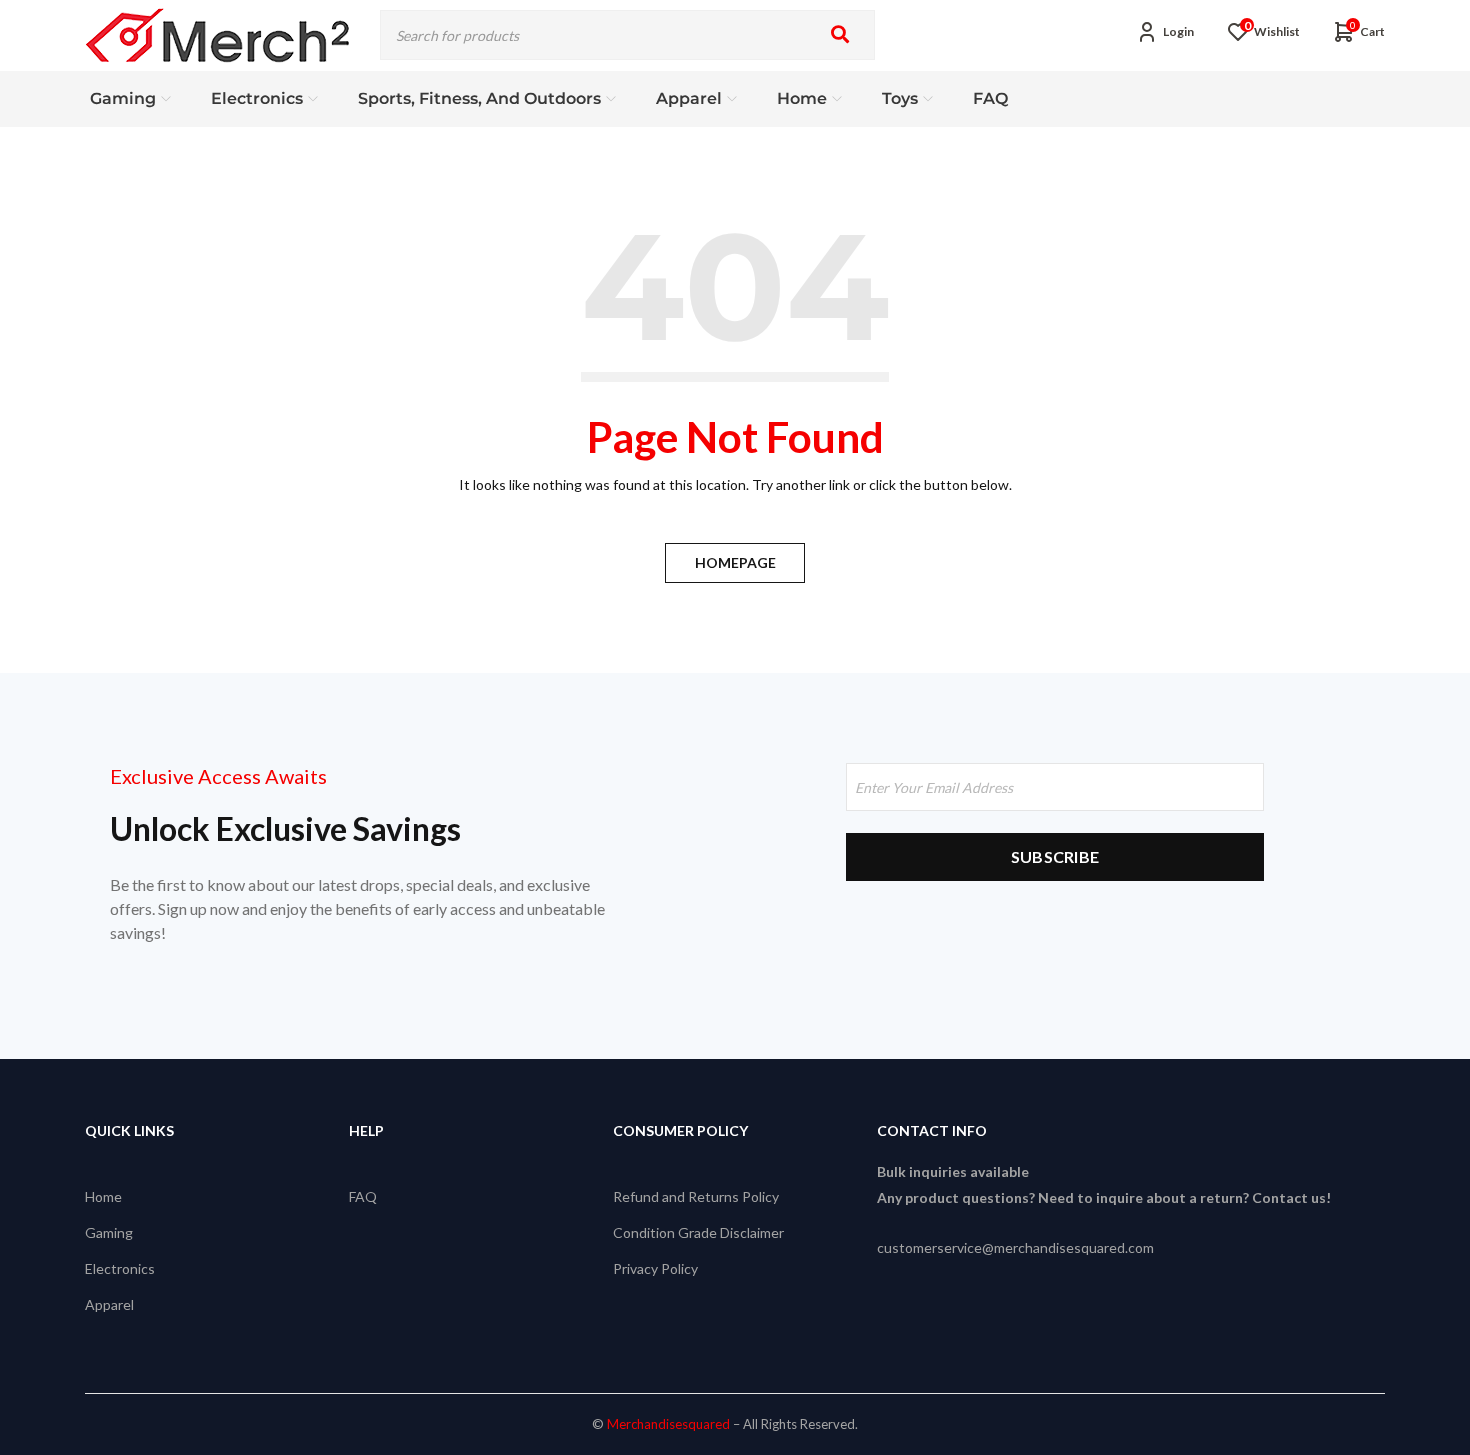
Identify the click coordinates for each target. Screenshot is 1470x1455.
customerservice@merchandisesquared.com (1015, 1247)
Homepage (735, 562)
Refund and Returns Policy (696, 1196)
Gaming (109, 1232)
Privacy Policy (655, 1268)
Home (103, 1196)
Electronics (120, 1268)
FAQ (363, 1196)
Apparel (109, 1304)
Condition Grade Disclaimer (698, 1232)
